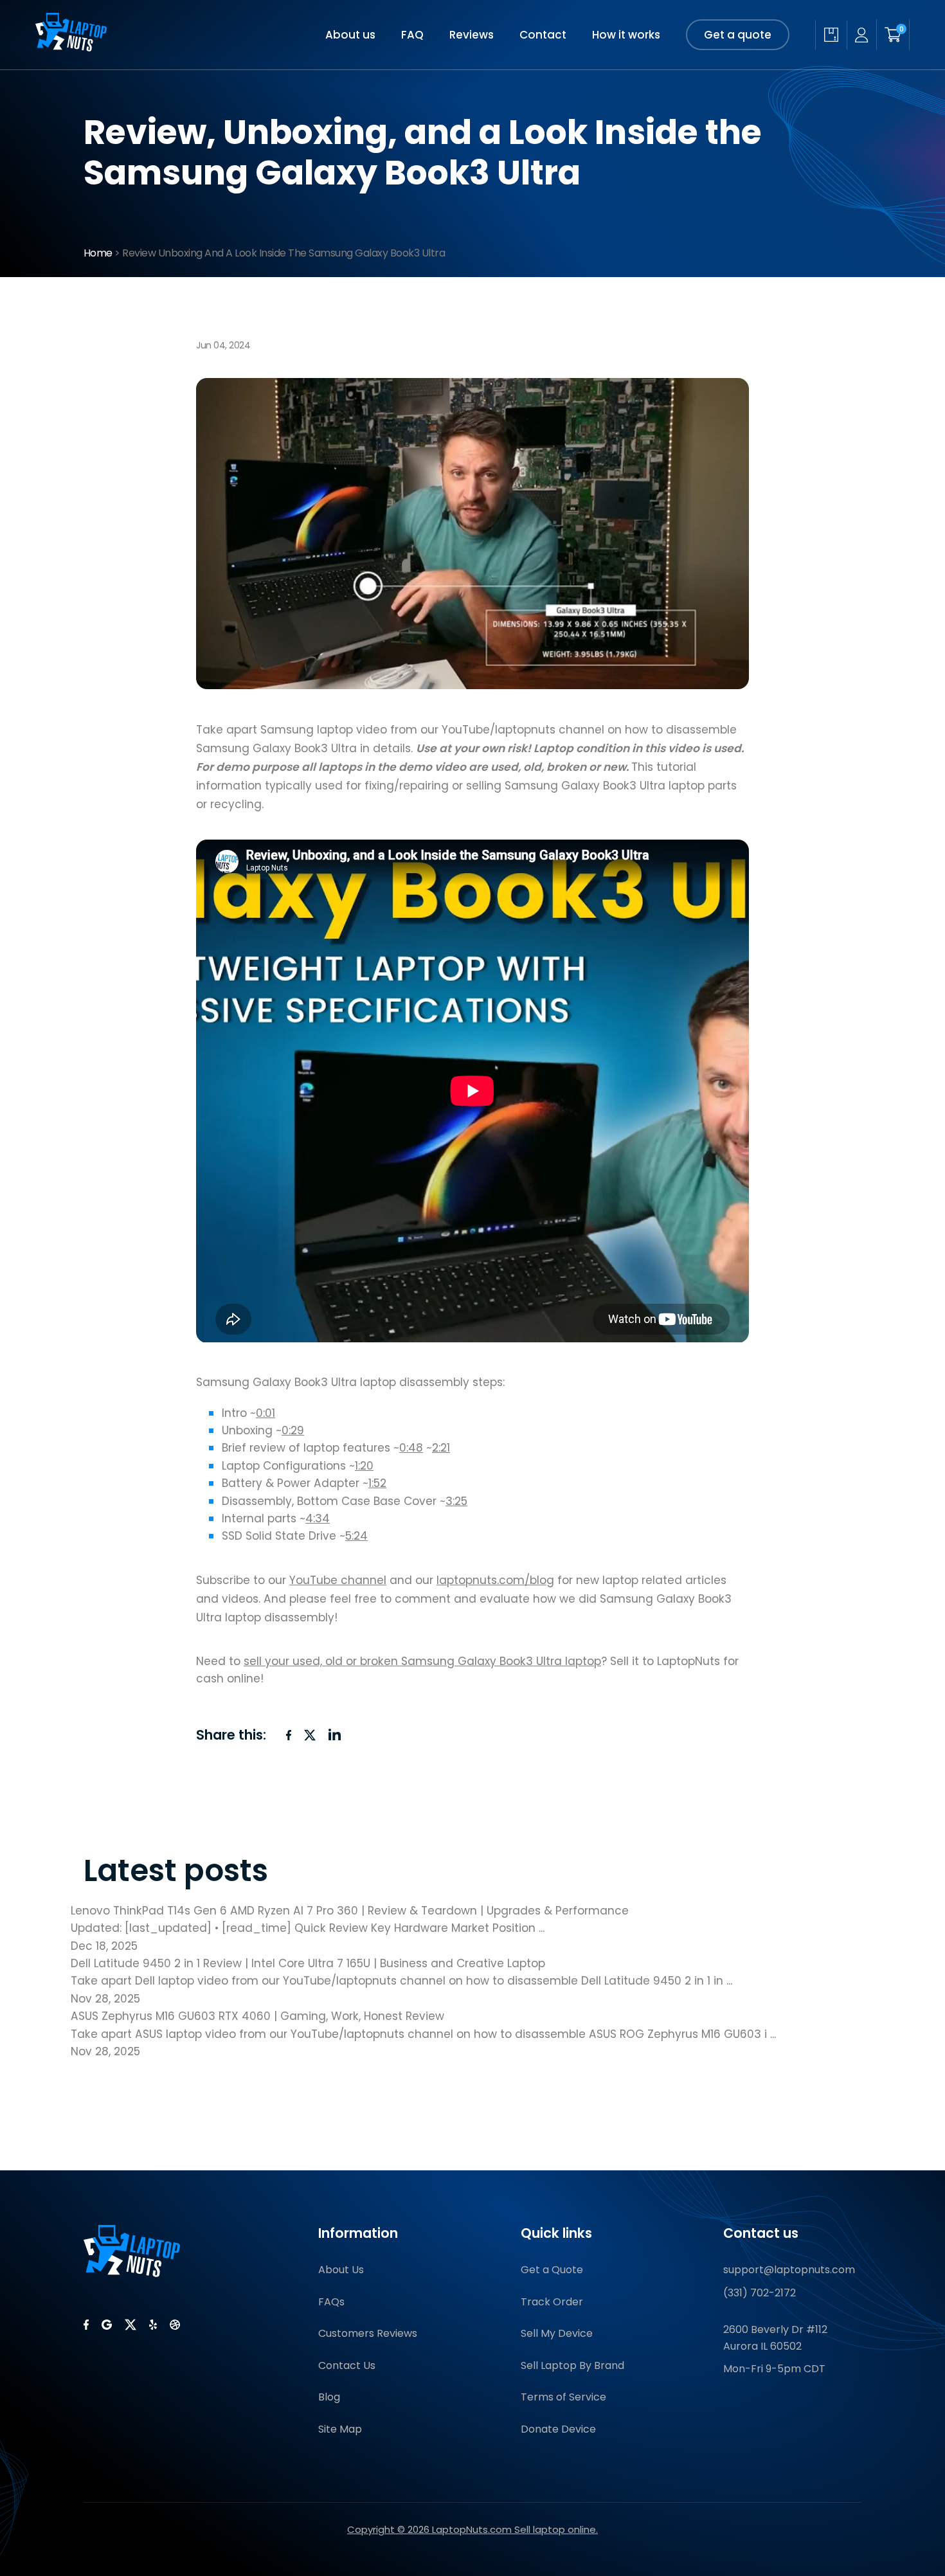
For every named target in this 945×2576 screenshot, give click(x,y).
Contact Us (347, 2365)
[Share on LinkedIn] (335, 1734)
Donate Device (558, 2429)
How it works (626, 35)
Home (98, 253)
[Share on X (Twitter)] (310, 1735)
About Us (341, 2270)
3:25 (456, 1501)
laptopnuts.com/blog (495, 1580)
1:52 (377, 1483)
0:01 (265, 1413)
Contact (543, 35)
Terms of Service (563, 2397)
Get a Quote (552, 2270)
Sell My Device (557, 2333)
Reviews (472, 35)
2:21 (441, 1448)
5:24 (356, 1536)
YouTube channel (338, 1580)
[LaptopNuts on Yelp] (153, 2325)
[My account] (861, 35)
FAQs (331, 2302)
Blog (329, 2397)
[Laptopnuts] (71, 48)
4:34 (318, 1518)
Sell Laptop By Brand (572, 2365)
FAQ (412, 35)
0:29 (293, 1430)
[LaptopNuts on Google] (107, 2325)
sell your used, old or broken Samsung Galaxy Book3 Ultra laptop (422, 1661)
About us (350, 35)
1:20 (364, 1466)
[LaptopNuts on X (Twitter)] (130, 2325)
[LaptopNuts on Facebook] (86, 2325)
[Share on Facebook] (289, 1735)
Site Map (340, 2429)
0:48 (411, 1448)
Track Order (552, 2302)
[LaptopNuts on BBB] (175, 2325)
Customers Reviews (368, 2333)
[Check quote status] (831, 35)
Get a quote (738, 35)
